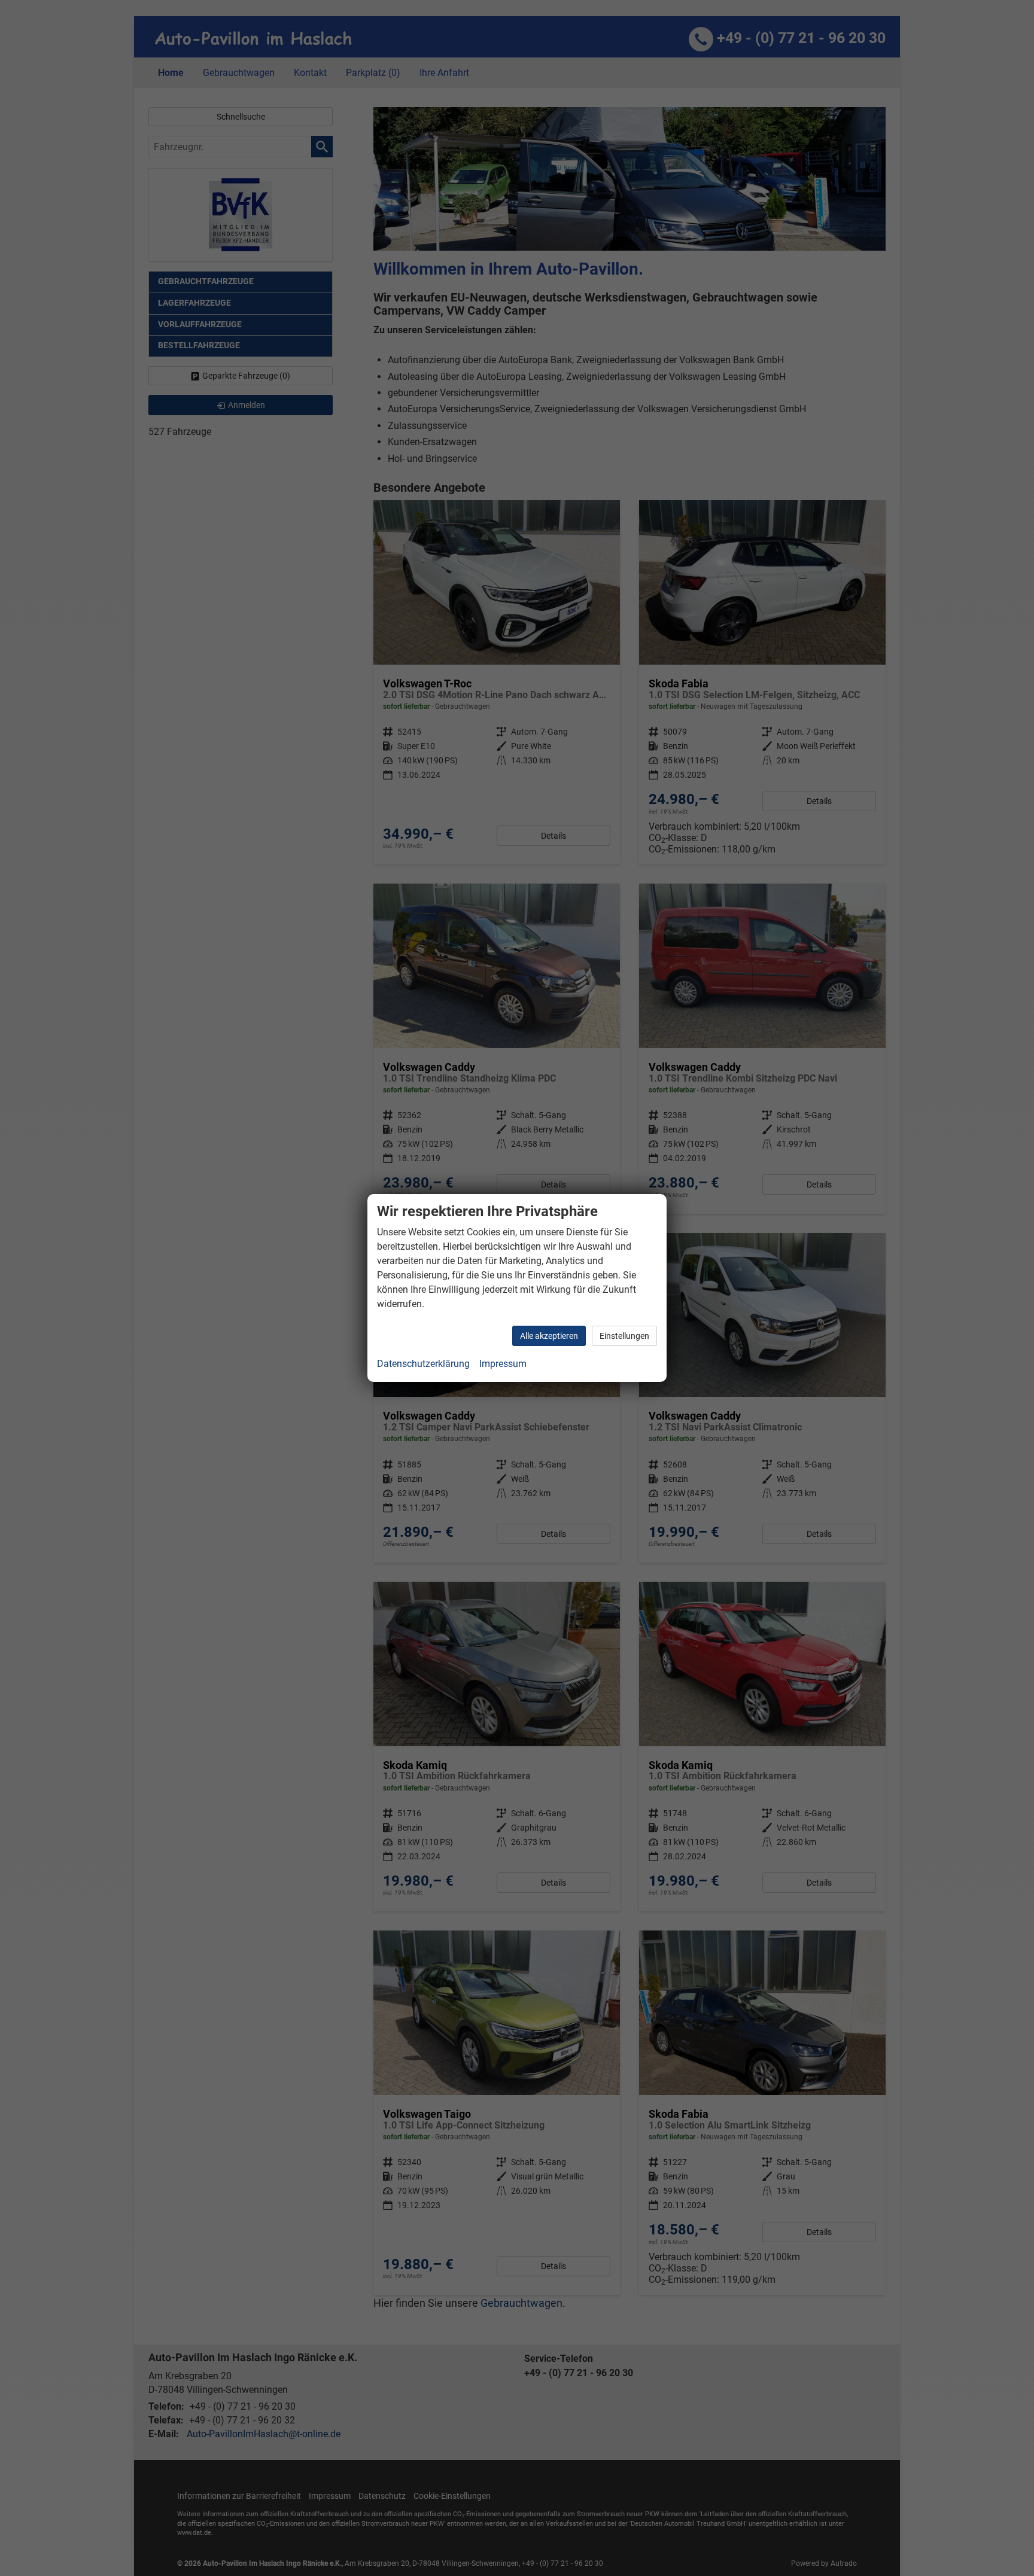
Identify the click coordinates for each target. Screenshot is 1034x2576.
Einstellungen (624, 1336)
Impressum (503, 1364)
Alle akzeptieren (549, 1336)
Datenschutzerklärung (423, 1364)
